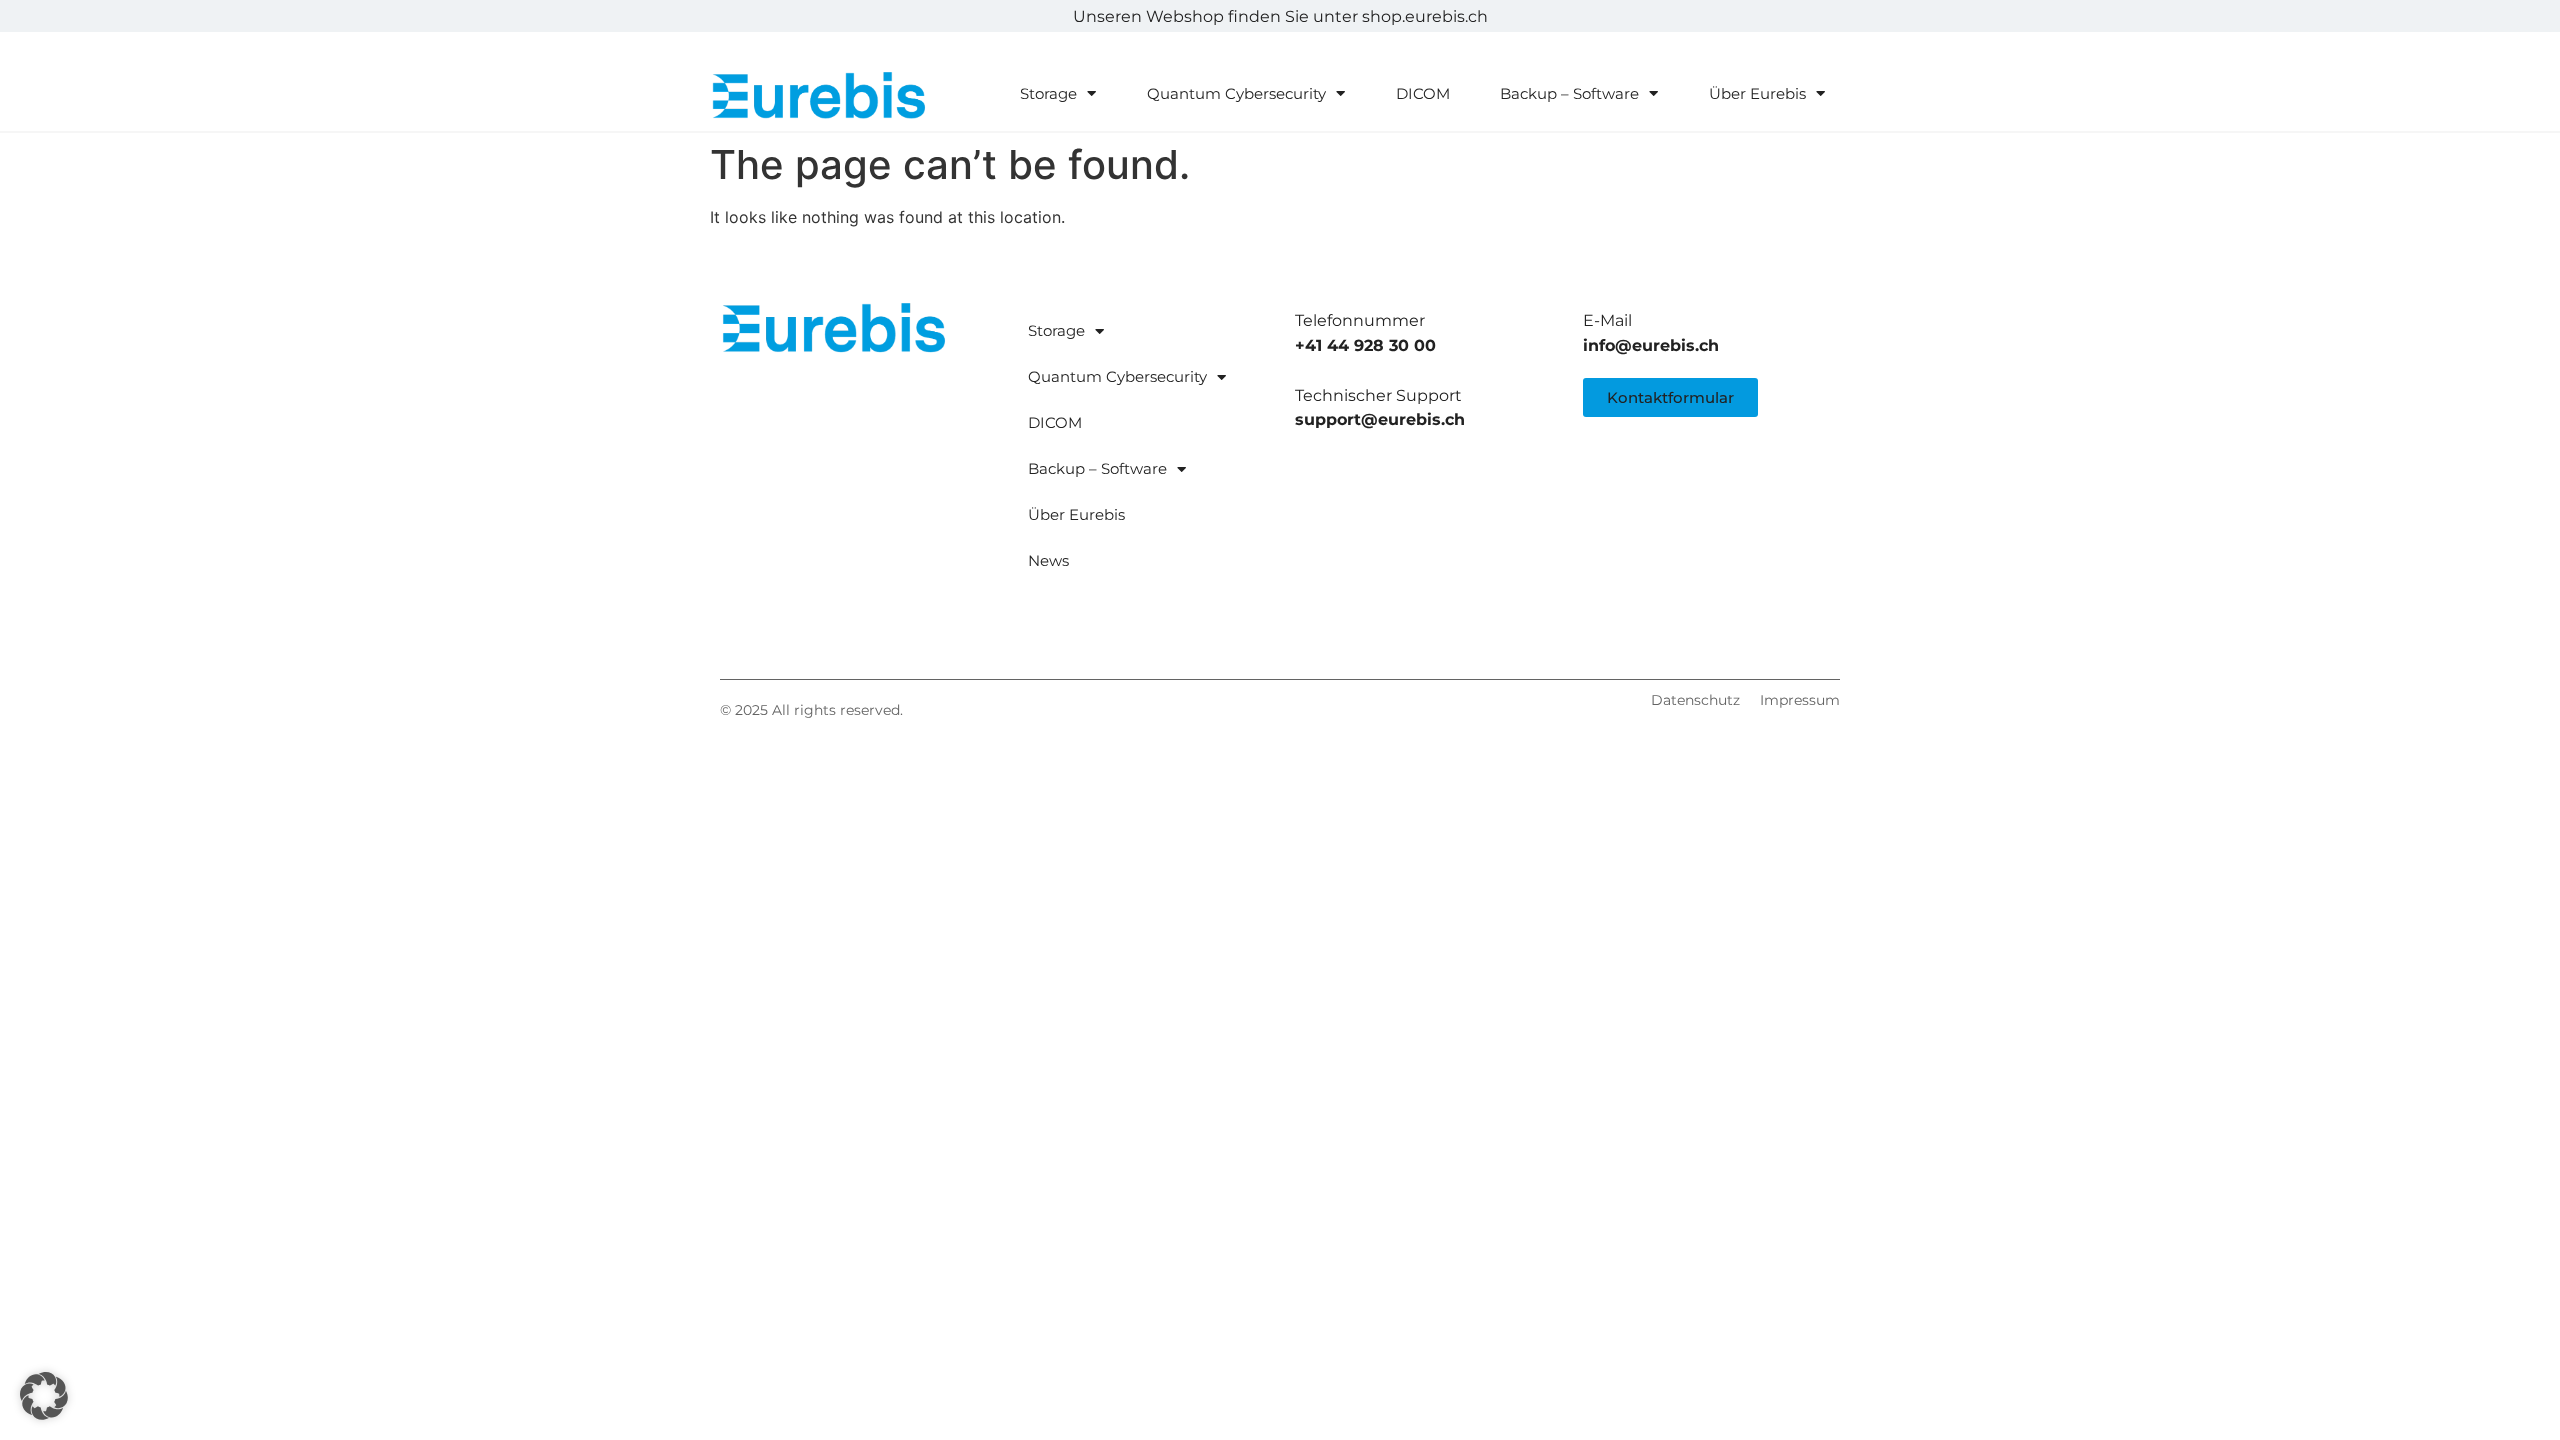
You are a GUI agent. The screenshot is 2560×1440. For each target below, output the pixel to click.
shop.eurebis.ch (1425, 16)
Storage (1048, 93)
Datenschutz (1695, 700)
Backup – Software (1569, 93)
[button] (44, 1396)
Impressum (1800, 700)
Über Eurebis (1757, 93)
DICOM (1423, 93)
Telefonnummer (1360, 320)
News (1048, 560)
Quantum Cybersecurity (1236, 93)
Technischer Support (1378, 395)
